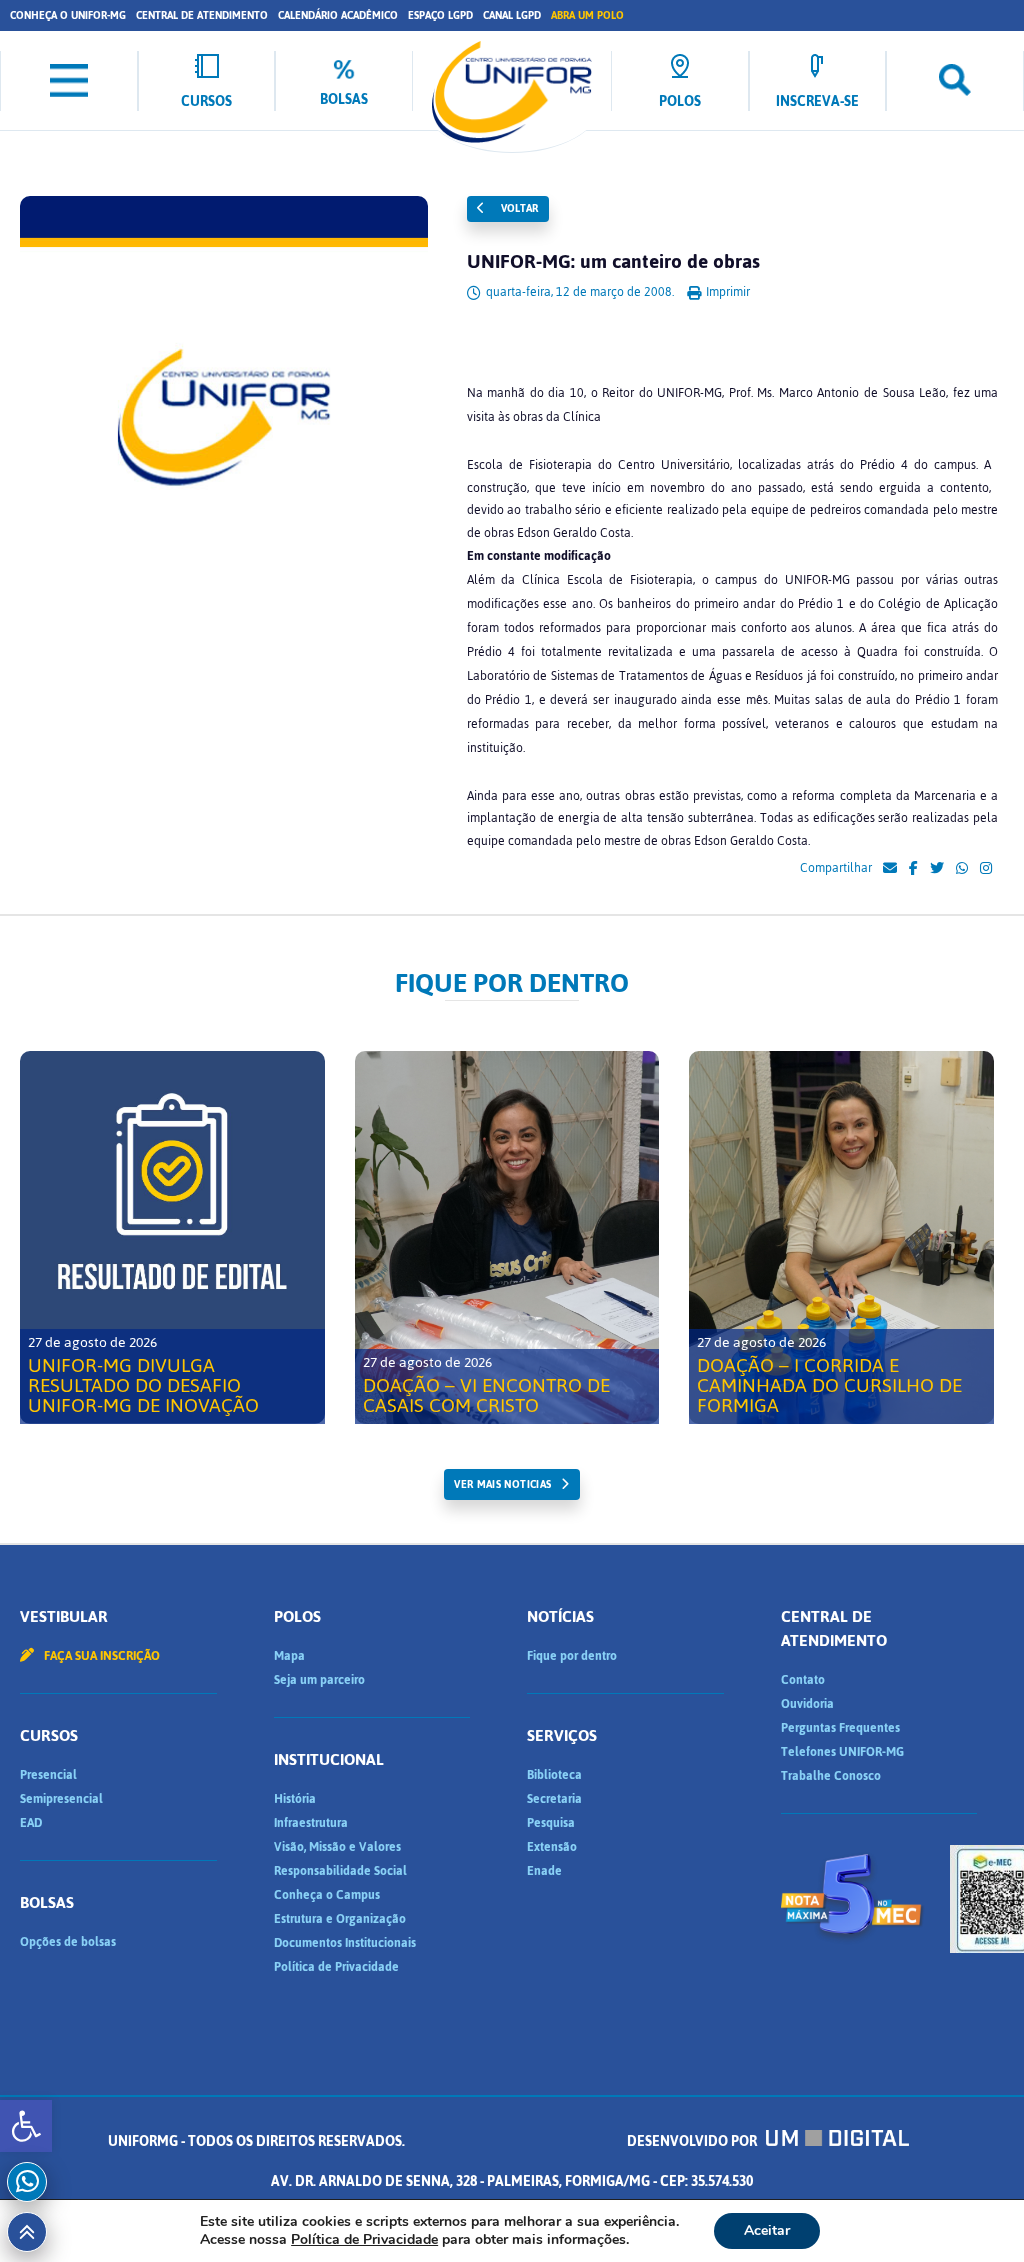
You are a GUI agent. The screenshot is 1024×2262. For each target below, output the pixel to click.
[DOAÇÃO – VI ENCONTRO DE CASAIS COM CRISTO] (507, 1237)
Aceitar (767, 2230)
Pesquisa (551, 1823)
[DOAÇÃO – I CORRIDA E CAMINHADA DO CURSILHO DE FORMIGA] (841, 1237)
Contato (803, 1680)
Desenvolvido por (693, 2141)
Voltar (518, 208)
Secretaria (554, 1799)
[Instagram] (986, 869)
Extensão (552, 1847)
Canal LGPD (512, 15)
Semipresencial (61, 1799)
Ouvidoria (807, 1704)
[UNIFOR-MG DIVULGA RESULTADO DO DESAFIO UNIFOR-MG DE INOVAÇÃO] (172, 1237)
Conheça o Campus (327, 1895)
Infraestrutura (311, 1823)
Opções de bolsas (68, 1942)
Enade (544, 1871)
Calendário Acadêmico (338, 15)
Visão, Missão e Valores (337, 1847)
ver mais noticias (502, 1484)
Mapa (289, 1656)
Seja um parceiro (319, 1680)
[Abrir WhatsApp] (974, 2211)
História (295, 1799)
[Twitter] (937, 869)
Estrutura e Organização (340, 1919)
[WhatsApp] (962, 869)
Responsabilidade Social (340, 1871)
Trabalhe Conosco (831, 1776)
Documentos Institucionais (345, 1943)
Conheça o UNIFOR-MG (68, 15)
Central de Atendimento (202, 15)
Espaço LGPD (440, 15)
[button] (26, 2126)
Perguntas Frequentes (840, 1728)
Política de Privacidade (336, 1967)
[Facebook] (913, 869)
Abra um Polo (587, 15)
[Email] (890, 869)
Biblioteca (554, 1775)
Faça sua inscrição (100, 1656)
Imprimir (726, 292)
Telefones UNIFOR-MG (842, 1752)
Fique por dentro (572, 1656)
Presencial (48, 1775)
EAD (31, 1823)
